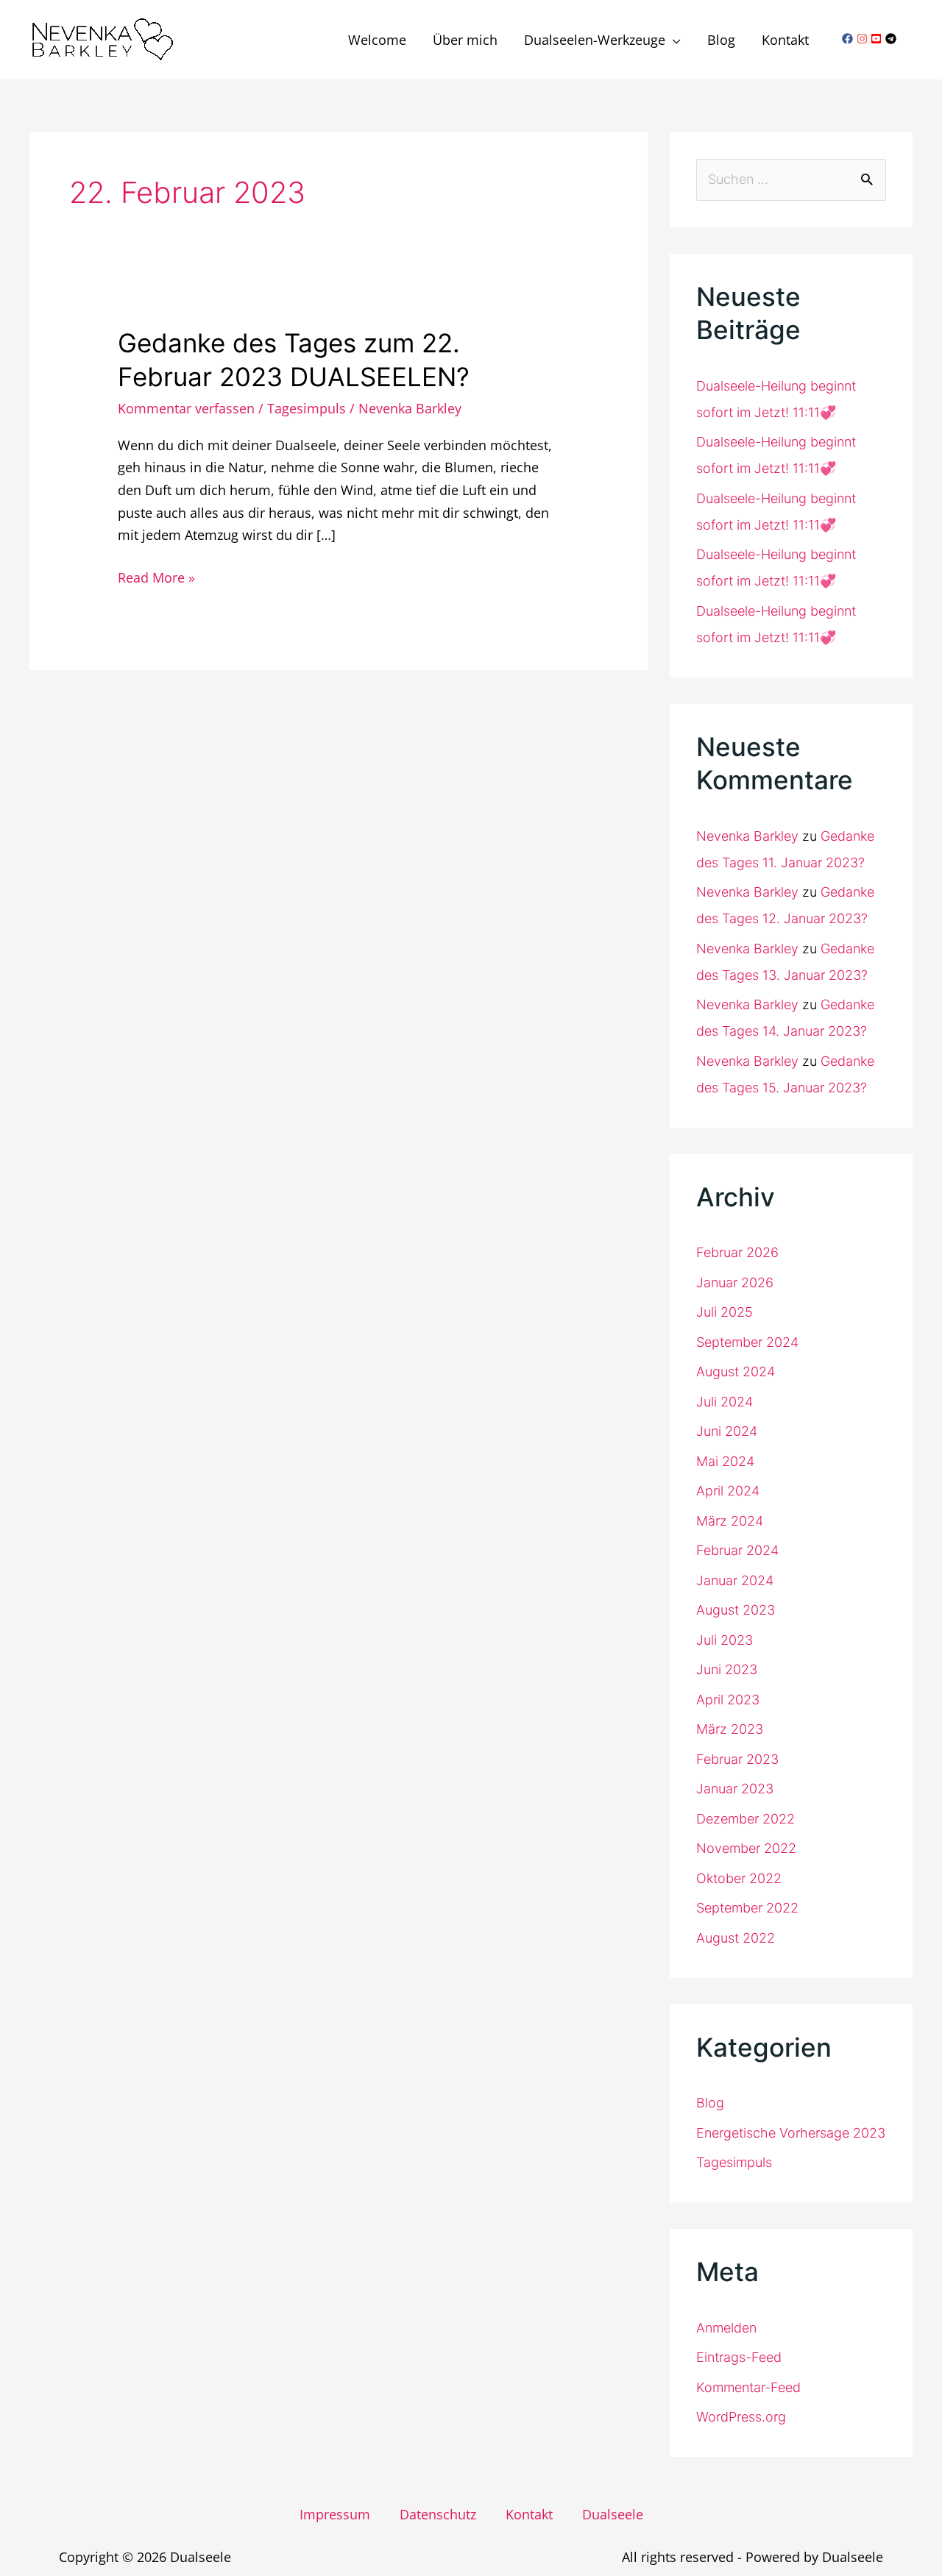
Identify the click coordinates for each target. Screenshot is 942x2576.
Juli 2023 (725, 1640)
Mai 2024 (725, 1461)
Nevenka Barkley (747, 836)
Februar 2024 (737, 1550)
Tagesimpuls (307, 408)
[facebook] (849, 39)
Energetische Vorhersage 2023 (791, 2133)
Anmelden (726, 2328)
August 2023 (736, 1610)
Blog (710, 2103)
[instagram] (864, 39)
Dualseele (613, 2514)
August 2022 (736, 1938)
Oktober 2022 (739, 1878)
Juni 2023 (727, 1669)
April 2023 (728, 1700)
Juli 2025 (725, 1312)
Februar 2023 (737, 1759)
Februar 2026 (737, 1252)
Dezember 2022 (746, 1819)
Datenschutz (438, 2514)
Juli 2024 (725, 1402)
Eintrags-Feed (739, 2357)
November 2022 (746, 1848)
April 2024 (728, 1491)
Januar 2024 (735, 1580)
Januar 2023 (735, 1789)
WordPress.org (741, 2417)
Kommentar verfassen (186, 408)
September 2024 (747, 1342)
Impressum (335, 2514)
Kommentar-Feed (748, 2387)
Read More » (156, 576)
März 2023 (730, 1729)
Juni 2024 (727, 1431)
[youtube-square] (878, 39)
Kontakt (529, 2514)
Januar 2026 (735, 1282)
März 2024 (730, 1521)
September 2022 (747, 1908)
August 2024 (736, 1371)
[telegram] (893, 39)
